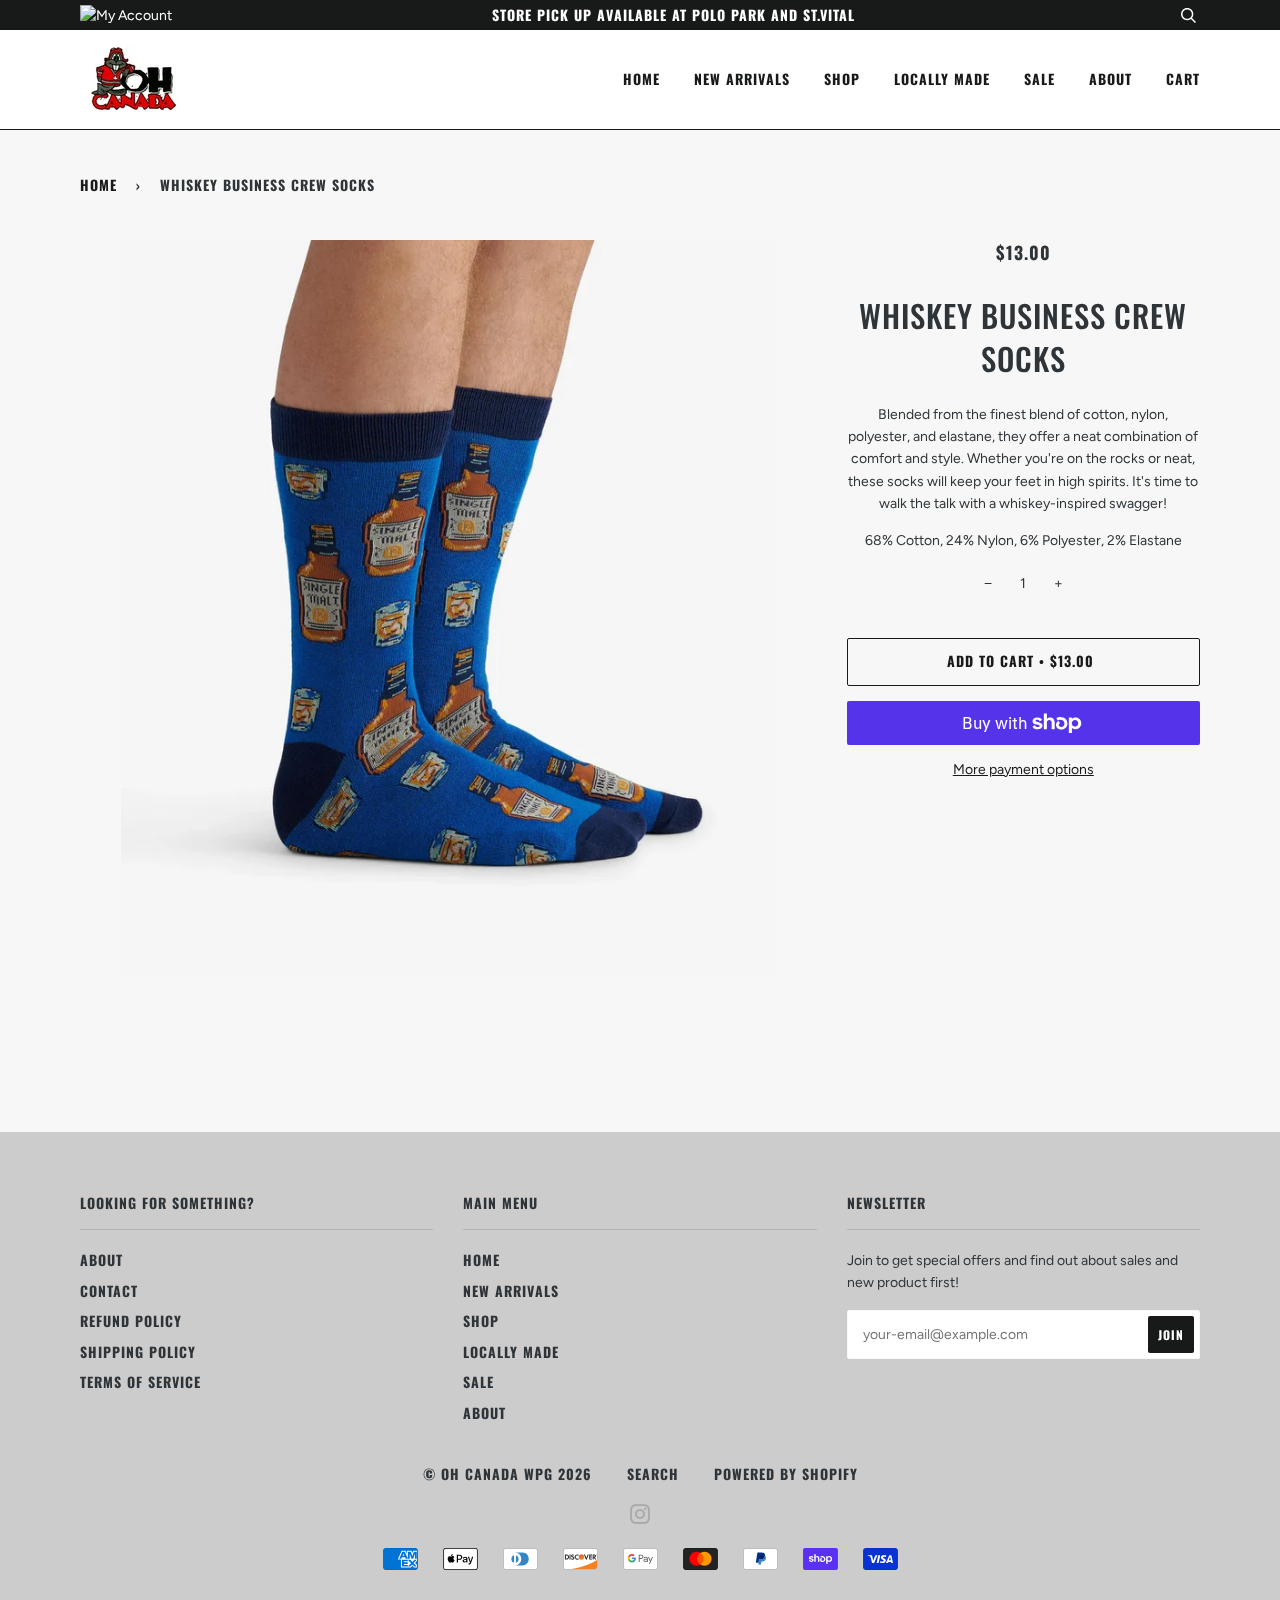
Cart (1183, 78)
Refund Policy (131, 1320)
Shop (842, 78)
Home (641, 78)
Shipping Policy (138, 1351)
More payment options (1023, 769)
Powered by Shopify (786, 1473)
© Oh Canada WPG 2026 (507, 1473)
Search (653, 1473)
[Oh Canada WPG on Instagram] (640, 1515)
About (1110, 78)
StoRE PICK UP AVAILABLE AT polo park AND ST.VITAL (673, 14)
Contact (109, 1290)
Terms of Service (140, 1381)
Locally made (942, 78)
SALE (1039, 78)
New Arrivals (742, 78)
